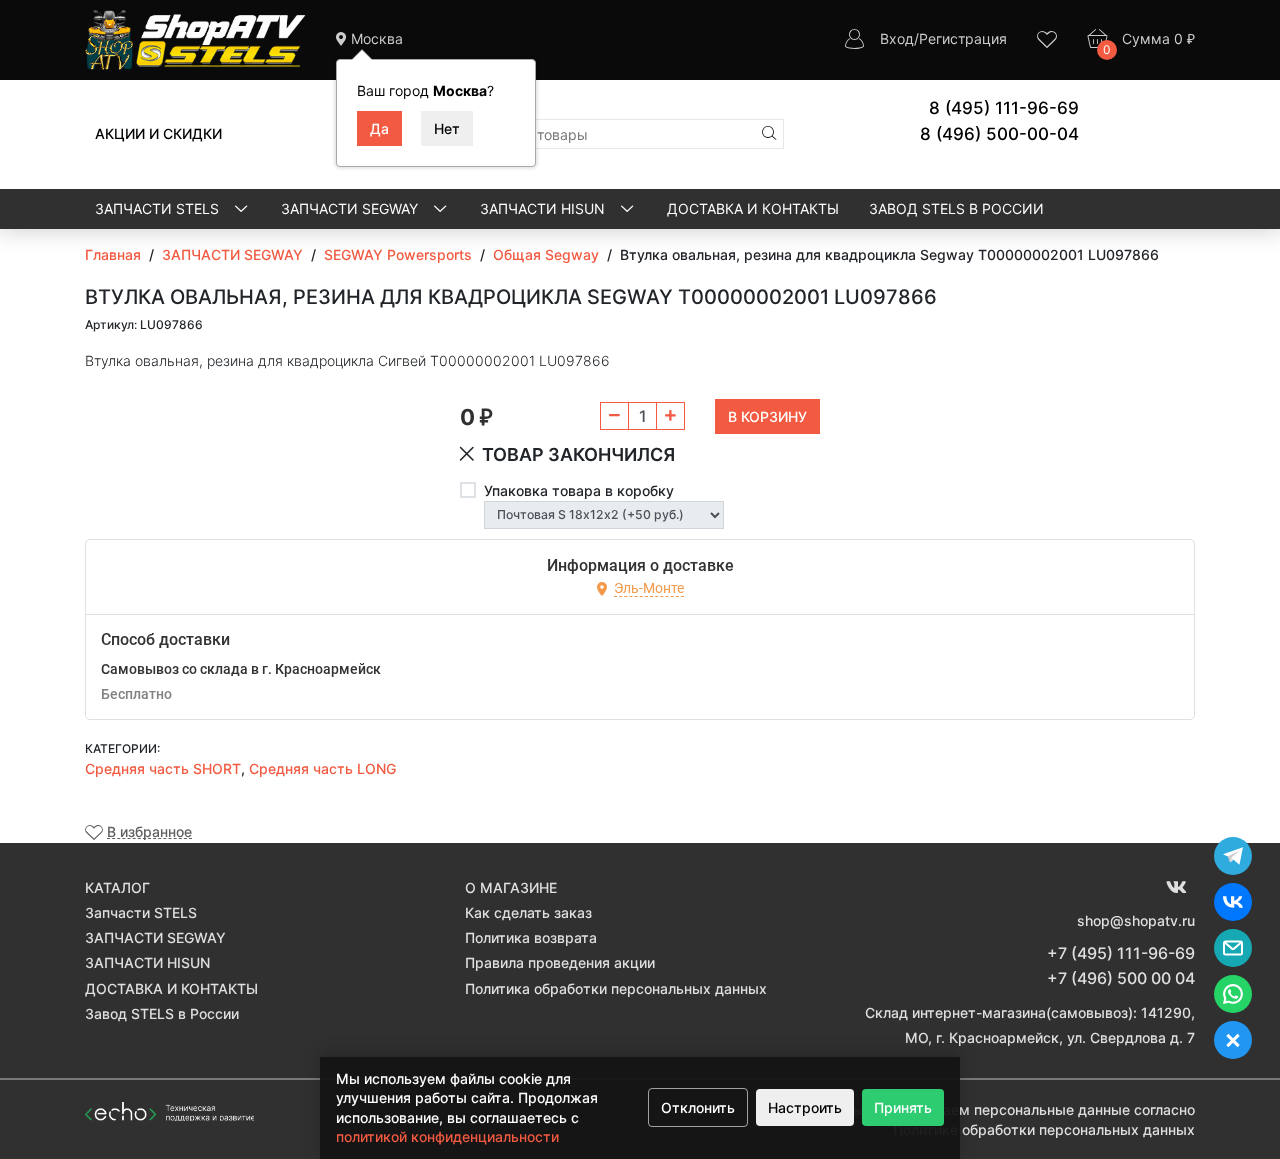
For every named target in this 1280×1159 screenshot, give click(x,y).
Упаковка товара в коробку (579, 490)
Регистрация (963, 38)
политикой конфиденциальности (447, 1136)
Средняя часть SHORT (163, 768)
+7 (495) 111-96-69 (1121, 953)
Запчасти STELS (159, 208)
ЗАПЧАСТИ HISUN (544, 208)
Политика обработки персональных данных (616, 988)
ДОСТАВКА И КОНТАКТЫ (753, 208)
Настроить (805, 1107)
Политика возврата (531, 937)
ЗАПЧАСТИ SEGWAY (351, 208)
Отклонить (698, 1107)
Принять (903, 1107)
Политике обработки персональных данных (1044, 1129)
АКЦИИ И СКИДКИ (158, 133)
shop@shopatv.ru (1136, 920)
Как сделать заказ (528, 912)
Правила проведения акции (560, 962)
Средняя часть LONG (322, 768)
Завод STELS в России (956, 208)
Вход (897, 38)
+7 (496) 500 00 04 (1121, 978)
